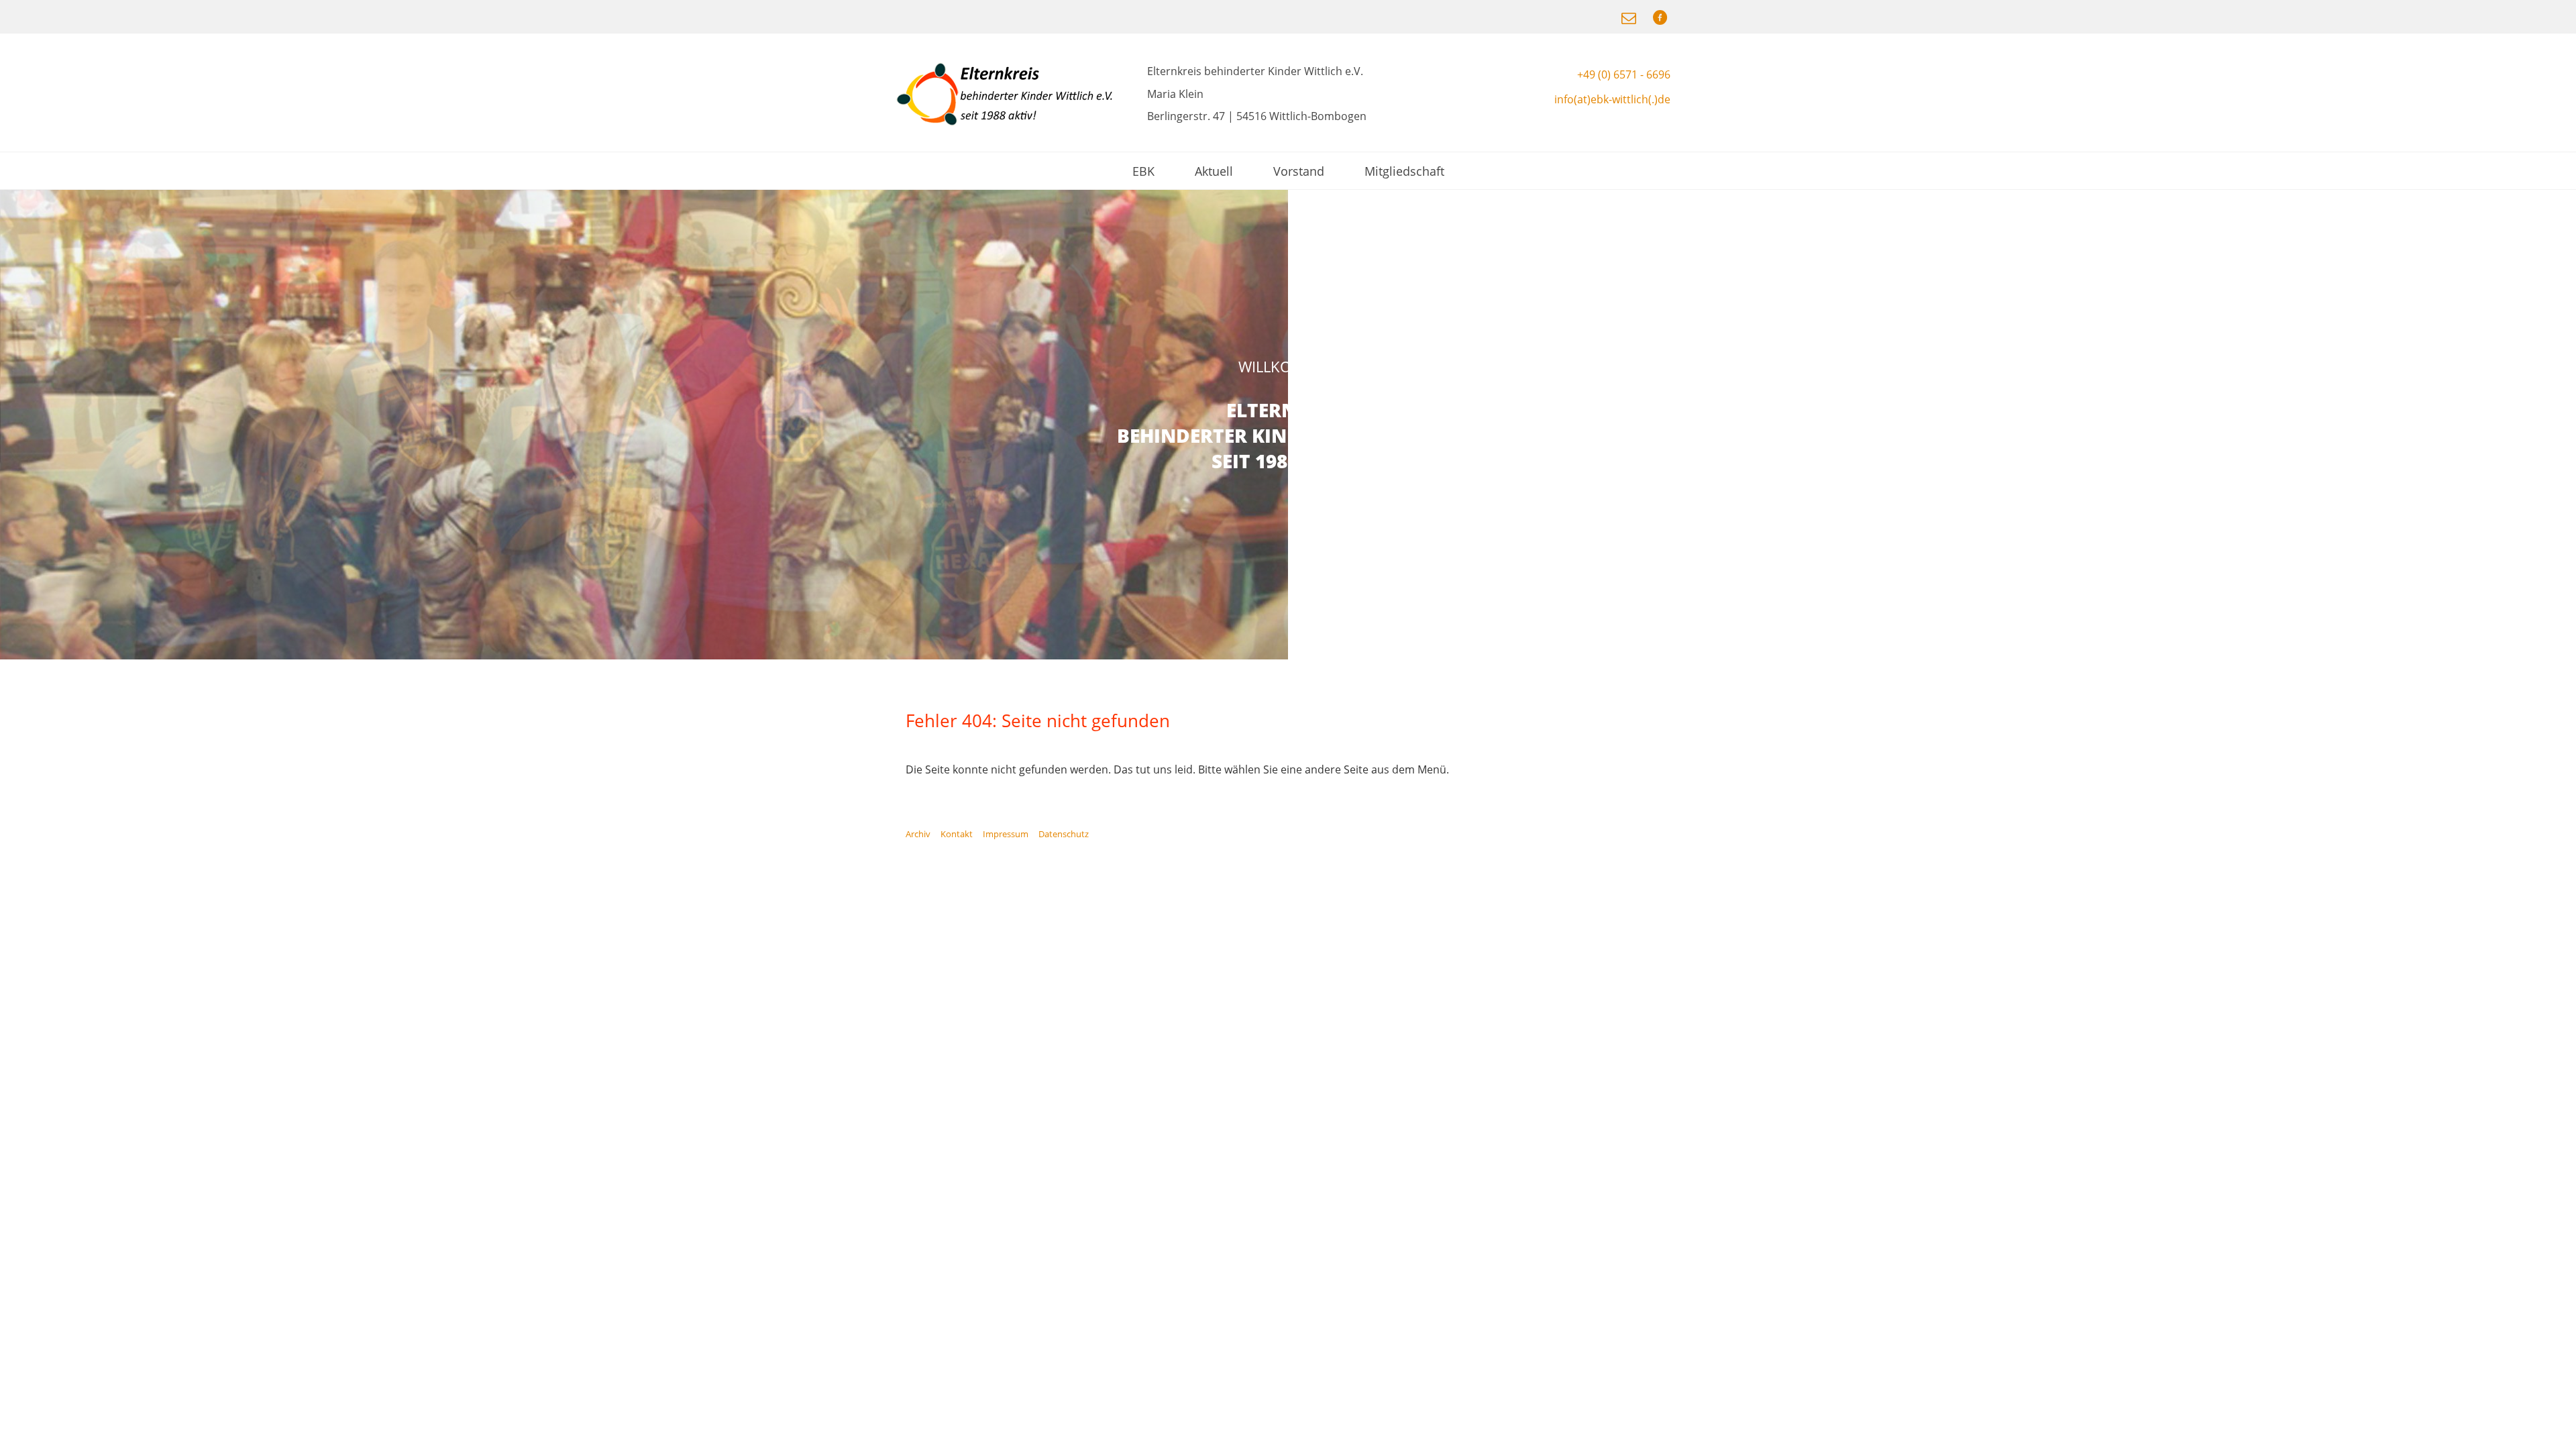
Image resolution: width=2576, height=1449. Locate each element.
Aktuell (1214, 171)
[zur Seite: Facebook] (1660, 17)
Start (2559, 676)
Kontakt (957, 834)
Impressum (1006, 834)
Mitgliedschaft (1404, 171)
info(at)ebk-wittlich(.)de (1612, 99)
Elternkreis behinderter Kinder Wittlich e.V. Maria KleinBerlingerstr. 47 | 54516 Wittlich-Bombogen (1257, 94)
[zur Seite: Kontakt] (1630, 17)
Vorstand (1299, 171)
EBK (1143, 171)
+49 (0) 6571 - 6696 (1624, 74)
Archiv (918, 834)
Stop (2570, 676)
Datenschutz (1064, 834)
